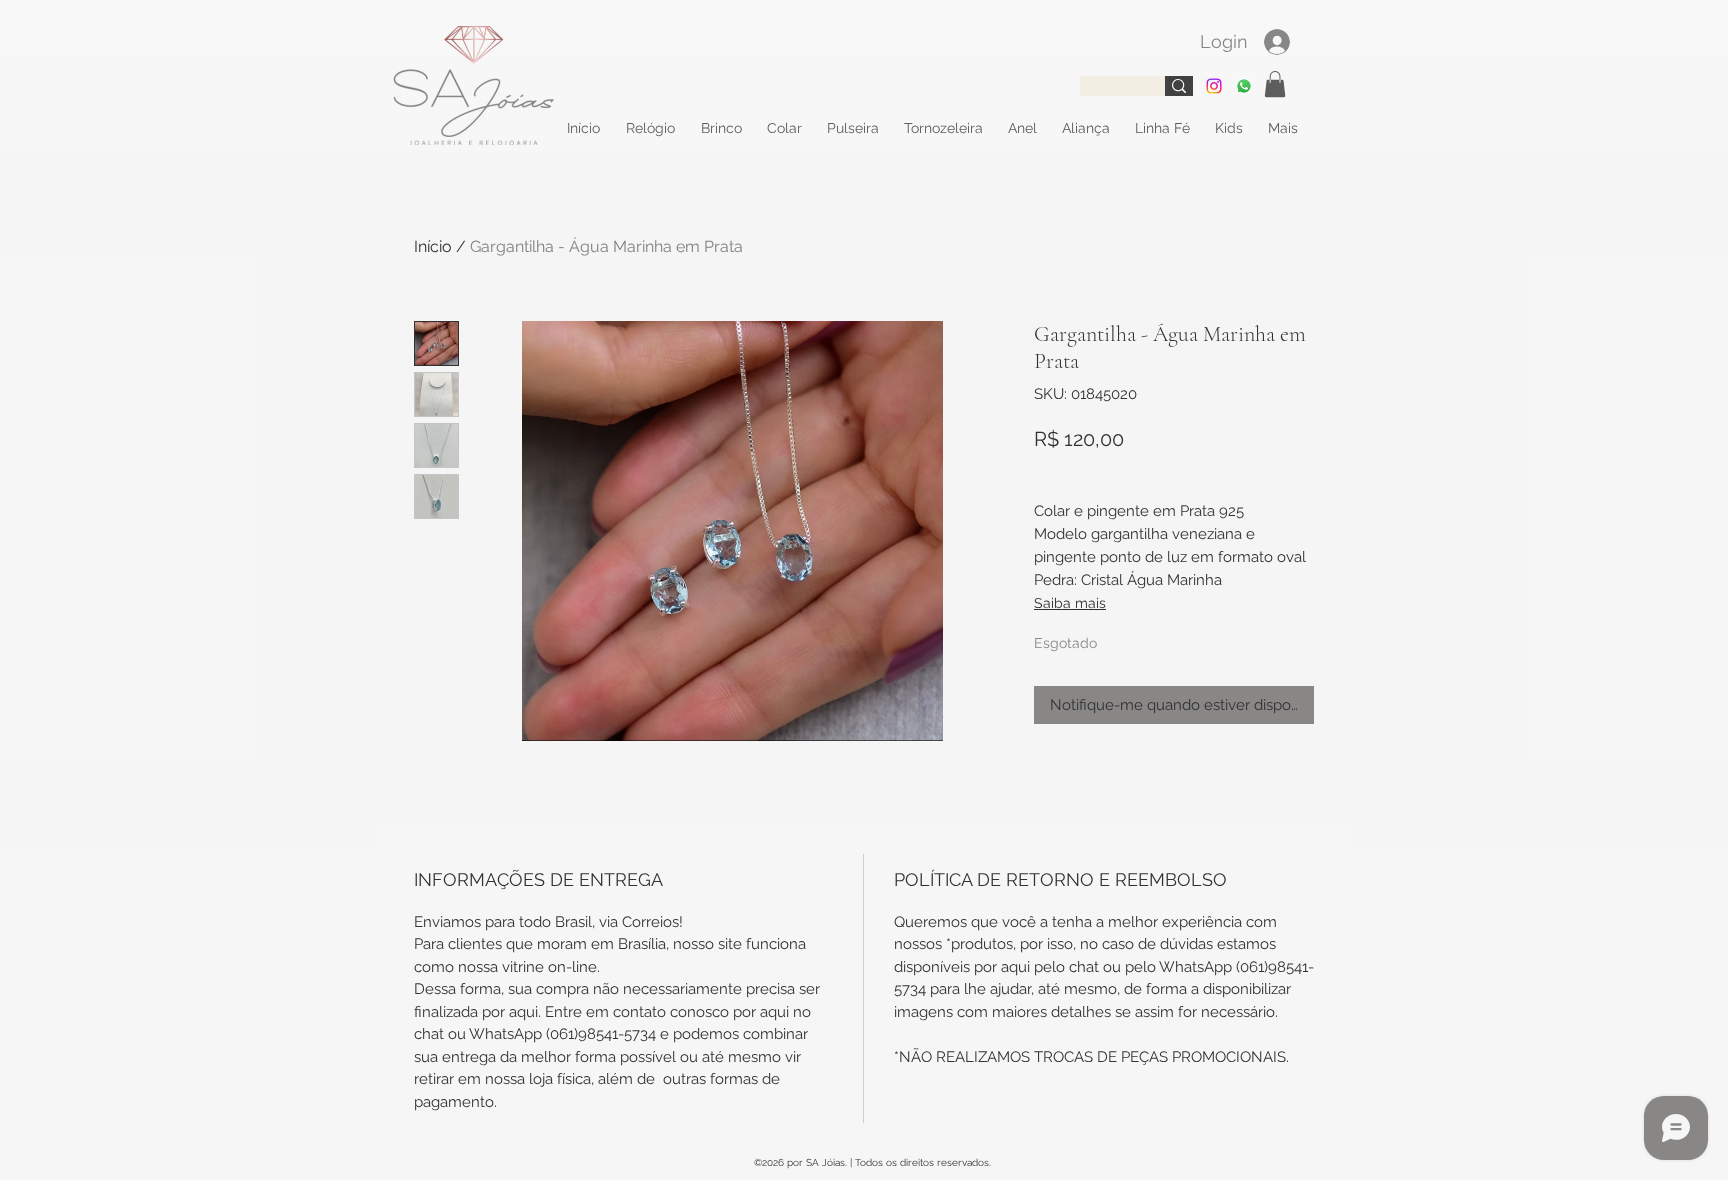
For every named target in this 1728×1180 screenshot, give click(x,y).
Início (433, 246)
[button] (1275, 84)
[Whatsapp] (1244, 86)
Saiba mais (1070, 603)
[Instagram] (1214, 86)
